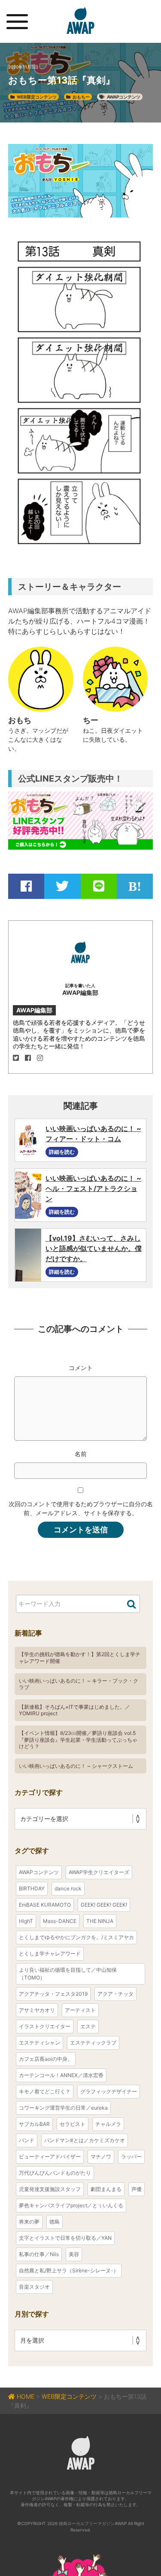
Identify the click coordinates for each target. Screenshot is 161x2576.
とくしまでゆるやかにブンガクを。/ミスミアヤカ (76, 1937)
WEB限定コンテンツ (37, 97)
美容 (74, 2254)
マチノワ (101, 2157)
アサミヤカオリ (37, 2010)
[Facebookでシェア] (26, 886)
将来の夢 (29, 2222)
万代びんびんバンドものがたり (55, 2173)
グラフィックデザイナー (109, 2091)
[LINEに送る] (99, 886)
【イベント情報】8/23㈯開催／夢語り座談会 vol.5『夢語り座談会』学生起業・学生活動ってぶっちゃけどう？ (78, 1740)
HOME (25, 2396)
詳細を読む (62, 1152)
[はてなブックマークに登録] (135, 886)
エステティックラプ (93, 2043)
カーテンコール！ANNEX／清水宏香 (61, 2075)
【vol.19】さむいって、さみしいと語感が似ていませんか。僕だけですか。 (94, 1248)
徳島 (55, 2222)
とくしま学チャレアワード (50, 1954)
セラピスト (73, 2124)
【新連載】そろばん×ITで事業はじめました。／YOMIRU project (74, 1710)
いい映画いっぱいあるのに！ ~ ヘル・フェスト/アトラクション (93, 1188)
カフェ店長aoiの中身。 (46, 2059)
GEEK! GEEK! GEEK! (104, 1905)
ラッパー (131, 2157)
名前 (81, 1454)
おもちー (81, 97)
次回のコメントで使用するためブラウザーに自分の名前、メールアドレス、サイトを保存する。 (81, 1508)
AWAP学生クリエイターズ (99, 1872)
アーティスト (80, 2010)
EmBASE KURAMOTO (45, 1905)
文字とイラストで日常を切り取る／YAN (65, 2238)
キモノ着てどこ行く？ (45, 2091)
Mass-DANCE (60, 1921)
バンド (27, 2140)
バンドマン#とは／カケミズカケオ (85, 2140)
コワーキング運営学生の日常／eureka (63, 2108)
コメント (81, 1368)
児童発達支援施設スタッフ (50, 2189)
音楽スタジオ (34, 2287)
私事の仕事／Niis (39, 2254)
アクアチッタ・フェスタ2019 (53, 1994)
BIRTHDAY (32, 1888)
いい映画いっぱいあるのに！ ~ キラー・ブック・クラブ (79, 1684)
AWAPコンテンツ (124, 97)
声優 (137, 2189)
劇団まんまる (106, 2189)
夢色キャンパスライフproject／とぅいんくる (71, 2205)
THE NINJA (100, 1921)
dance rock (68, 1888)
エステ (88, 2026)
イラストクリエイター (45, 2026)
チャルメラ (108, 2124)
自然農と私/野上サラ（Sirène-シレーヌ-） (69, 2270)
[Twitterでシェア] (62, 886)
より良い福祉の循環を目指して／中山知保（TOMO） (68, 1974)
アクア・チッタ (115, 1994)
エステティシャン (39, 2043)
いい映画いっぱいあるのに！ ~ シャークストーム (76, 1766)
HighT (26, 1921)
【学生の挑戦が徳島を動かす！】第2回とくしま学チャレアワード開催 (80, 1658)
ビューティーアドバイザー (50, 2157)
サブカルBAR (34, 2124)
